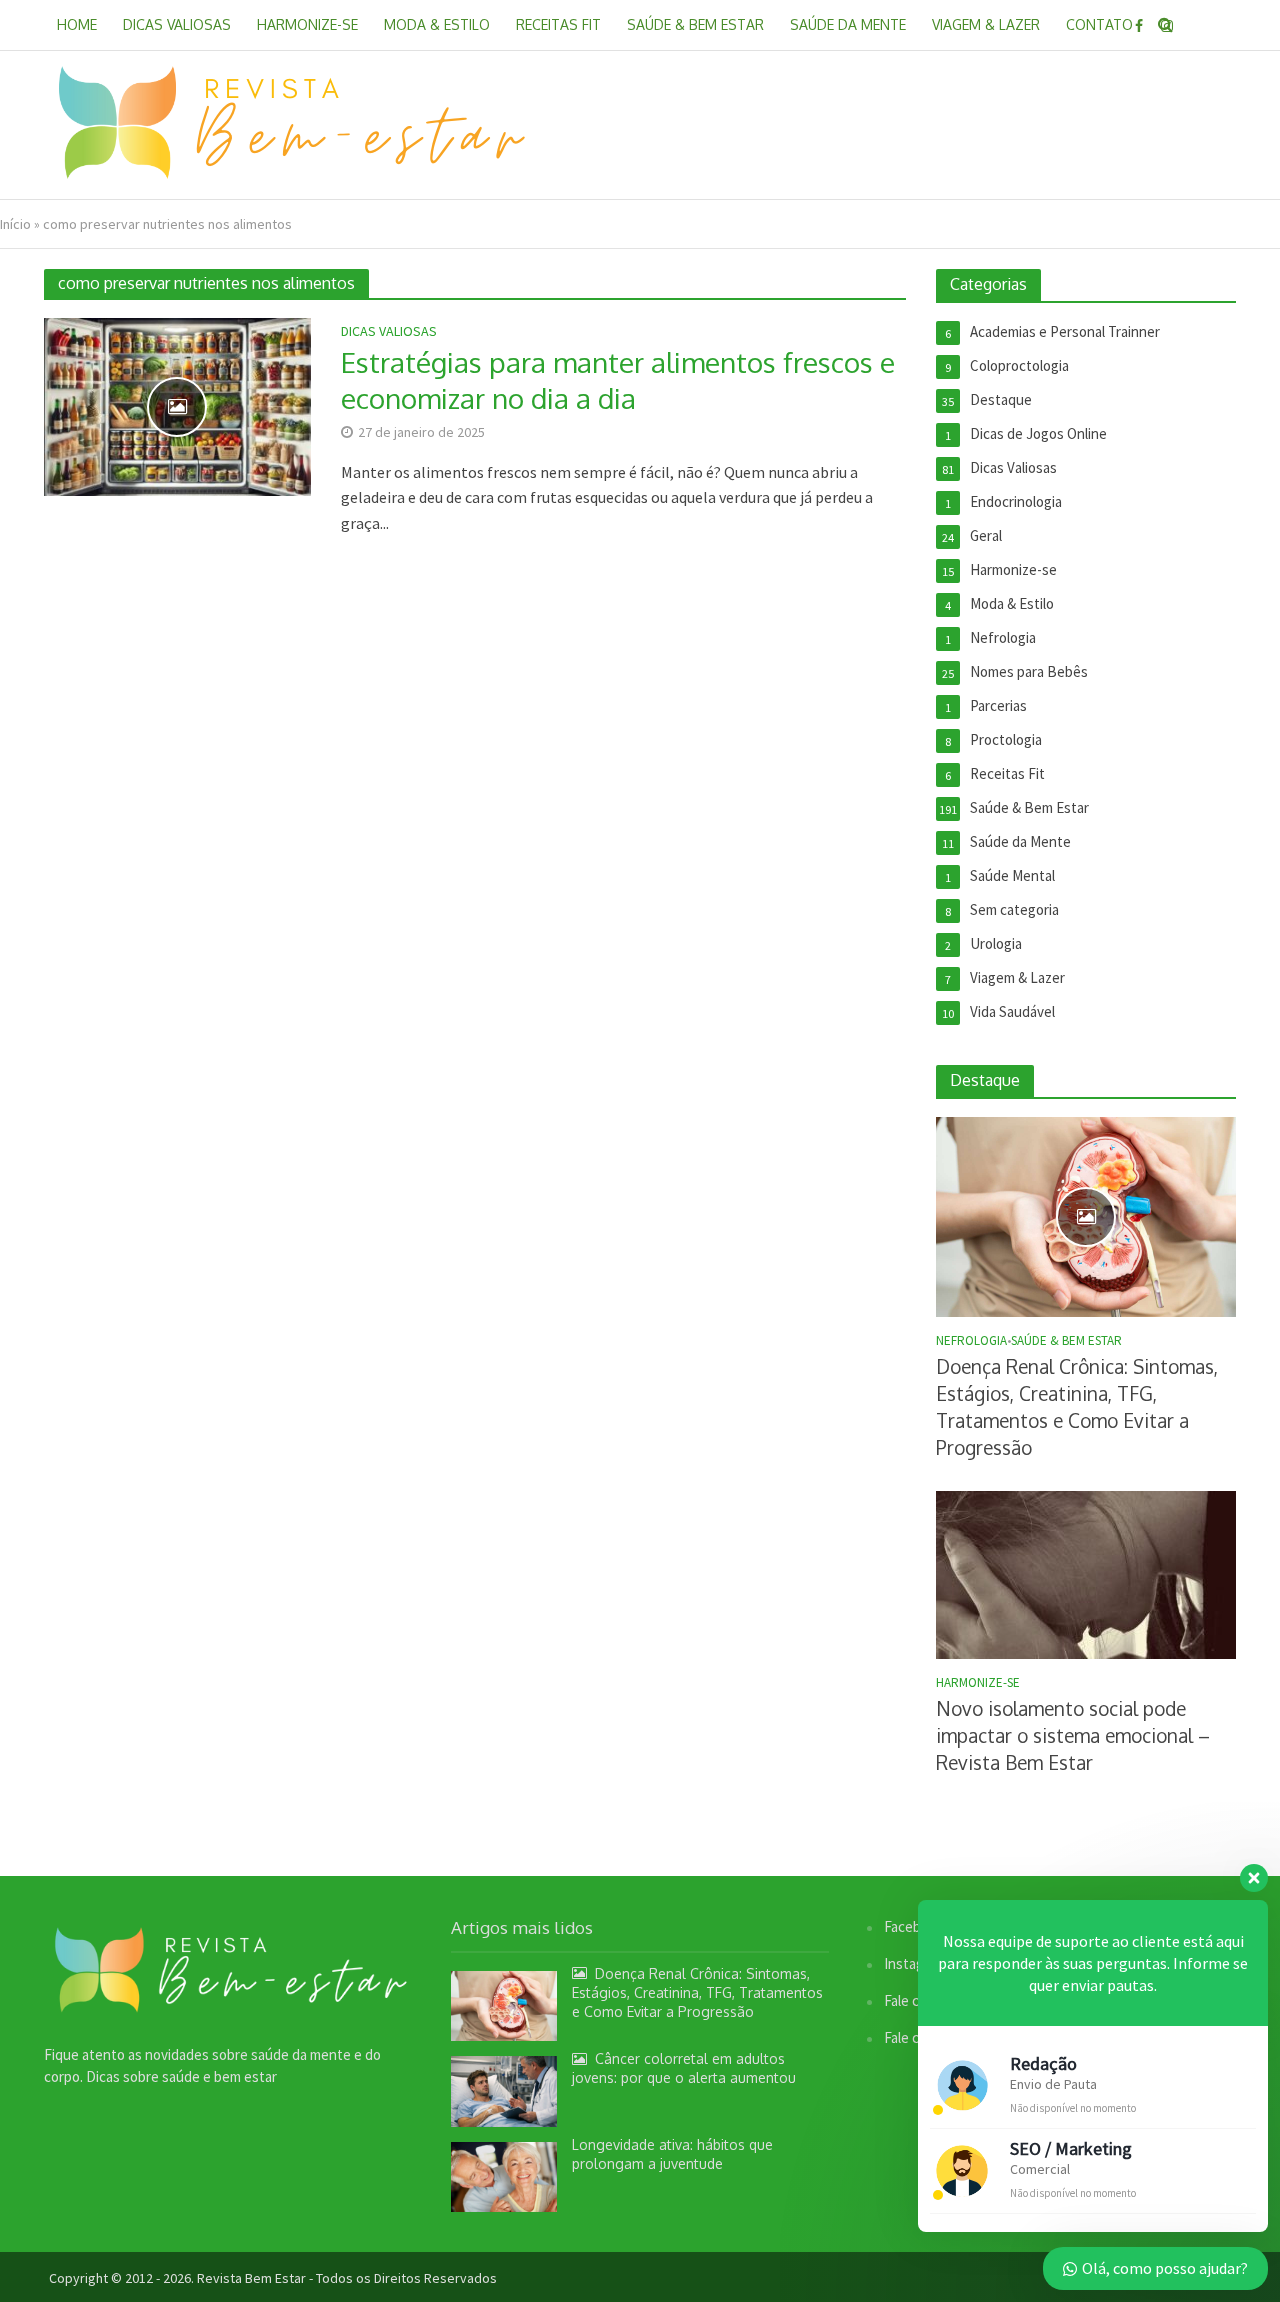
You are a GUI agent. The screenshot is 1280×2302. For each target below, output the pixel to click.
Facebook (914, 1926)
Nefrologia (971, 1341)
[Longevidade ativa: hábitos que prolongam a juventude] (504, 2175)
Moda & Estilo (437, 24)
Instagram (915, 1963)
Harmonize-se (307, 24)
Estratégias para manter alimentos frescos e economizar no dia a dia (618, 380)
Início (15, 224)
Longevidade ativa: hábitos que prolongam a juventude (672, 2154)
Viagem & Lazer (986, 24)
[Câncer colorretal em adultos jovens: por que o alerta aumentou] (504, 2089)
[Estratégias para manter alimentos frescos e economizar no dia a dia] (178, 405)
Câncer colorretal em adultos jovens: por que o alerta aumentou (684, 2068)
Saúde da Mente (848, 24)
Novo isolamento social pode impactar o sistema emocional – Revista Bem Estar (1073, 1735)
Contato (1099, 24)
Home (77, 24)
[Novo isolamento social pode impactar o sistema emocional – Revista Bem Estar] (1086, 1573)
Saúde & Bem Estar (695, 24)
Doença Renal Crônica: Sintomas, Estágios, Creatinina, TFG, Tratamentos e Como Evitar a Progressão (1077, 1406)
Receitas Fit (558, 24)
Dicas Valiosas (177, 24)
